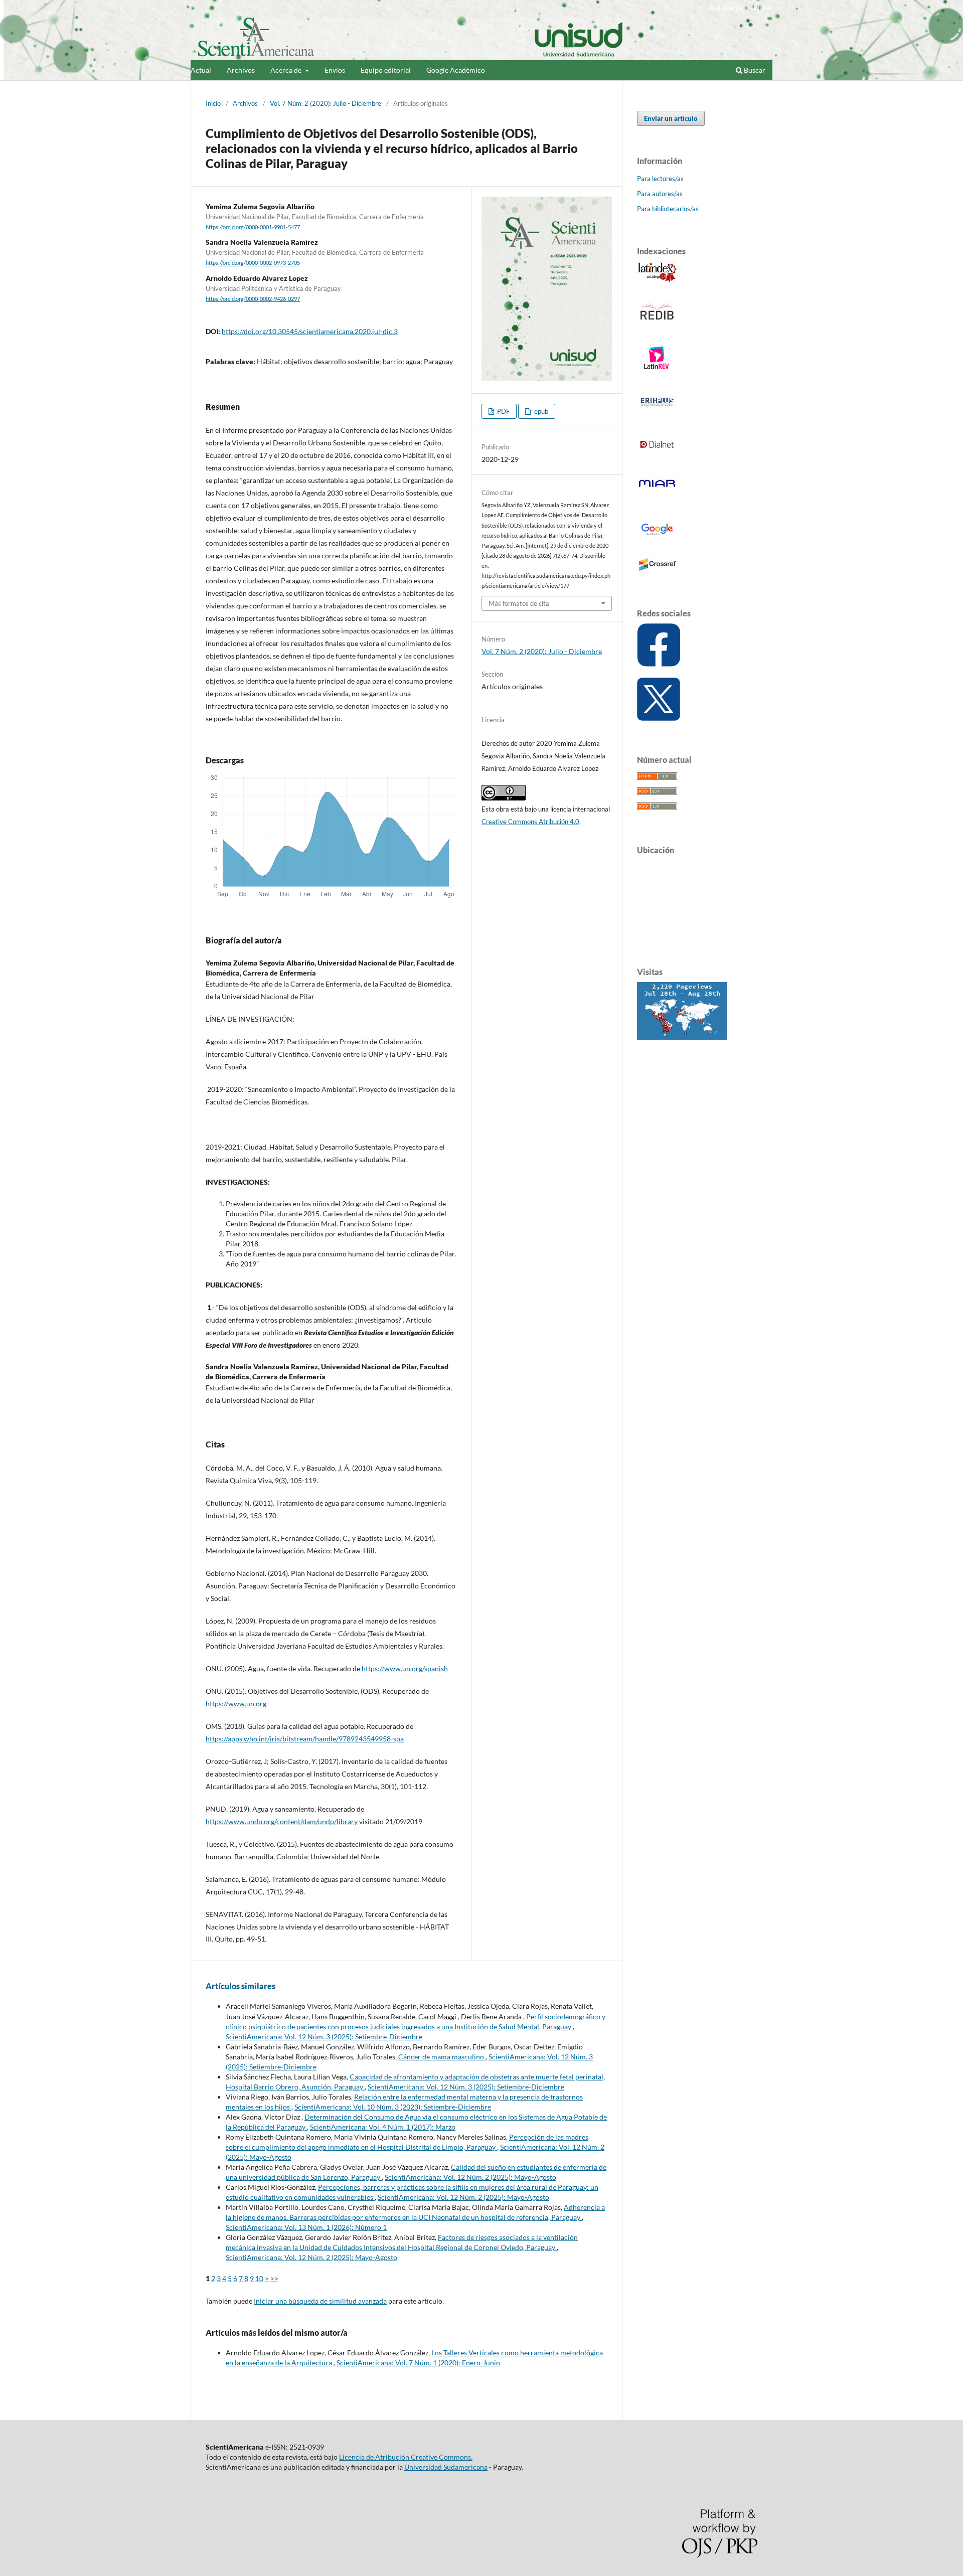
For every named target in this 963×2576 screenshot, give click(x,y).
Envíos (335, 70)
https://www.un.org (236, 1704)
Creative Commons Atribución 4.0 (530, 822)
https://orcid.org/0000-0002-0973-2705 (253, 263)
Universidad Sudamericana (446, 2467)
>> (274, 2278)
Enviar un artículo (671, 118)
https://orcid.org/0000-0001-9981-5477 (253, 227)
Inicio (213, 103)
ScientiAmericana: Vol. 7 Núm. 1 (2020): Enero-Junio (418, 2363)
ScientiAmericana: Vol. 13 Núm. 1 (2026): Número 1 (306, 2227)
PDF (503, 411)
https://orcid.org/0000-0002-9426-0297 (253, 299)
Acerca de (287, 70)
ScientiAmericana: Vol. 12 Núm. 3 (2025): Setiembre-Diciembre (324, 2037)
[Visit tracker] (682, 1037)
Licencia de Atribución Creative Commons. (406, 2457)
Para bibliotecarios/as (668, 209)
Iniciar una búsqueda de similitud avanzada (320, 2301)
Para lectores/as (660, 179)
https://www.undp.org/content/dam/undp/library (282, 1821)
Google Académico (456, 70)
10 (259, 2278)
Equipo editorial (386, 70)
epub (540, 411)
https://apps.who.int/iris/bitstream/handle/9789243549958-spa (305, 1739)
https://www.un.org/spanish (405, 1668)
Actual (201, 70)
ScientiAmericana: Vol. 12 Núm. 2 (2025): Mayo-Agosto (470, 2177)
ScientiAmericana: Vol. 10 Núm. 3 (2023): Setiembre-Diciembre (393, 2107)
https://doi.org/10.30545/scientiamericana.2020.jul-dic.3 (310, 331)
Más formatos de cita (519, 603)
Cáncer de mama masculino (442, 2057)
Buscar (754, 70)
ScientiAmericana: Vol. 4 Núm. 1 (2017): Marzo (383, 2127)
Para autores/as (660, 194)
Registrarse (726, 8)
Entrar (763, 8)
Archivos (241, 70)
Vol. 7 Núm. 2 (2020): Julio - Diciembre (326, 103)
